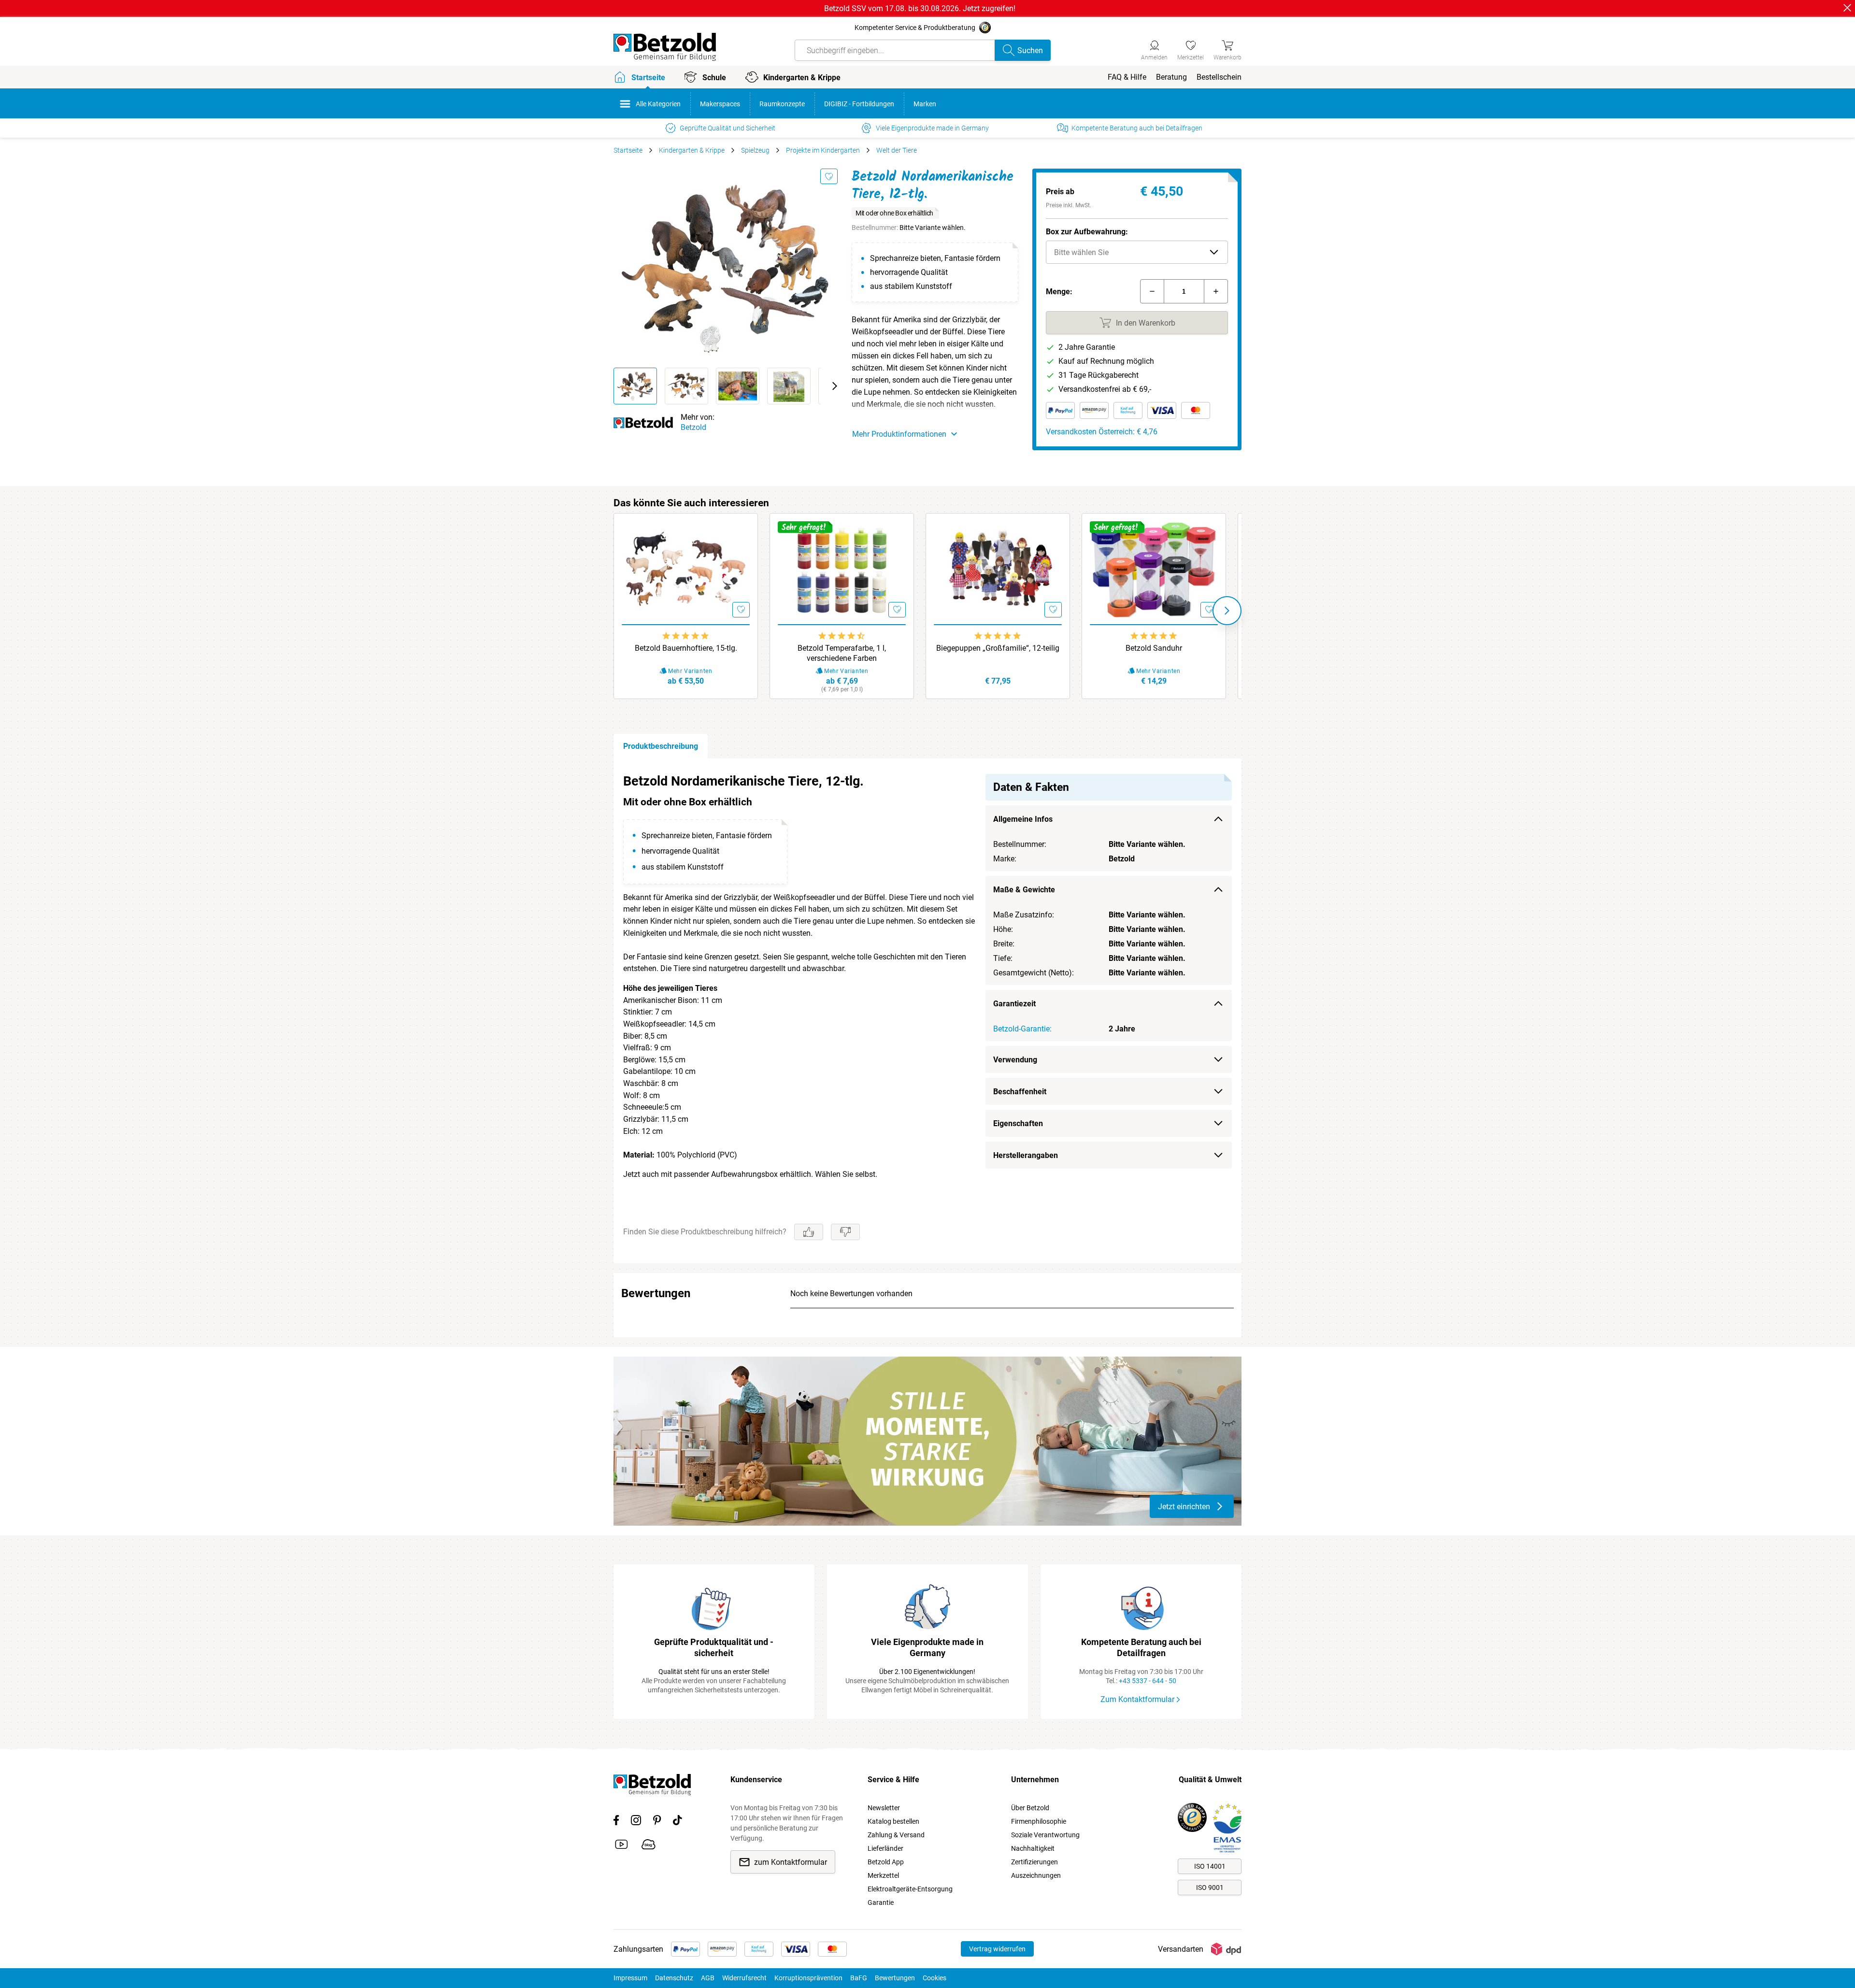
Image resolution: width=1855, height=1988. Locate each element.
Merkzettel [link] (883, 1875)
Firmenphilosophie (1039, 1821)
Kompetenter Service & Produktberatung (915, 28)
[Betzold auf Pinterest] (657, 1822)
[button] (1137, 252)
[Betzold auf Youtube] (621, 1846)
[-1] (1152, 291)
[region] (927, 1011)
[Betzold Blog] (649, 1846)
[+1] (1216, 291)
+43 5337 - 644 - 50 (1148, 1681)
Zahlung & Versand (896, 1835)
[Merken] (829, 176)
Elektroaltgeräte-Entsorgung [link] (910, 1889)
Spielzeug (755, 150)
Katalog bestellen (893, 1821)
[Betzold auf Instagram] (636, 1822)
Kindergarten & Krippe (692, 150)
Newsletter (884, 1808)
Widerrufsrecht (744, 1978)
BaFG (859, 1978)
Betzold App (886, 1862)
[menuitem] (1127, 77)
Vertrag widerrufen (997, 1949)
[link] (1191, 49)
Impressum (630, 1978)
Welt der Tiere (897, 150)
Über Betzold (1030, 1808)
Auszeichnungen (1036, 1875)
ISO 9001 (1210, 1888)
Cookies (935, 1978)
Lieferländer (885, 1848)
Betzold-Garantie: (1022, 1029)
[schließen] (1847, 8)
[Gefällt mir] (809, 1232)
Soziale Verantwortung (1045, 1835)
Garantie (881, 1902)
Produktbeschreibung (661, 746)
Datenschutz (674, 1978)
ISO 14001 (1210, 1866)
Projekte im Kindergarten (823, 150)
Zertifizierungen (1035, 1862)
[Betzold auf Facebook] (616, 1822)
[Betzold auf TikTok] (678, 1822)
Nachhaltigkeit (1033, 1848)
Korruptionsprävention (808, 1978)
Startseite (628, 150)
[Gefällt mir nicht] (845, 1232)
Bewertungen (895, 1978)
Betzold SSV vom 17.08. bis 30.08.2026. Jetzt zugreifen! (920, 8)
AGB (708, 1978)
